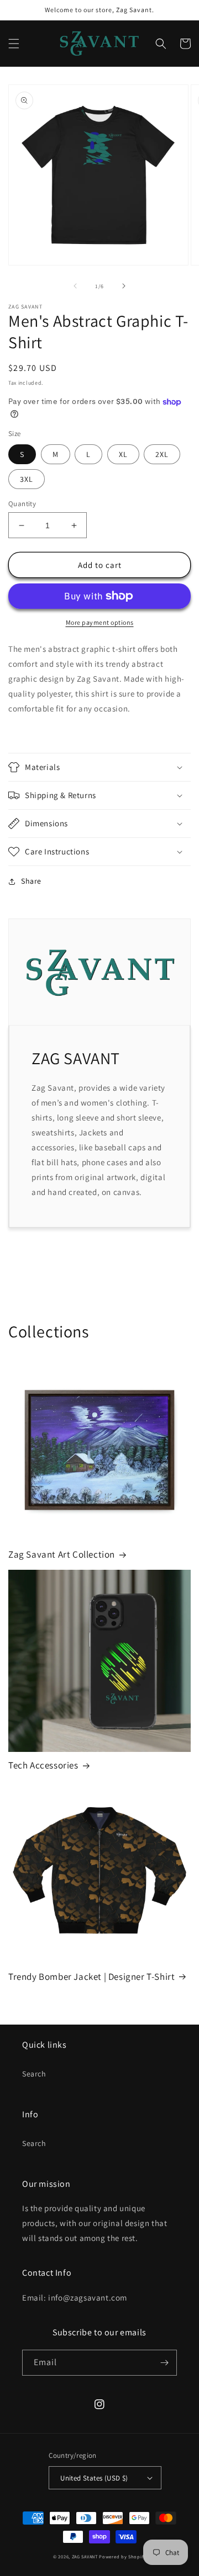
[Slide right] (124, 286)
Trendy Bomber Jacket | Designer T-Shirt (91, 1977)
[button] (14, 44)
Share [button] (31, 881)
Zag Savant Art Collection (62, 1554)
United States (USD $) (94, 2478)
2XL (162, 454)
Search (34, 2074)
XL (123, 454)
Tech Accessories (43, 1765)
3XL (27, 479)
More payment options (100, 622)
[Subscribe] (164, 2363)
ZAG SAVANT (85, 2556)
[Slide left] (75, 286)
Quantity (22, 504)
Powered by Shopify (122, 2556)
